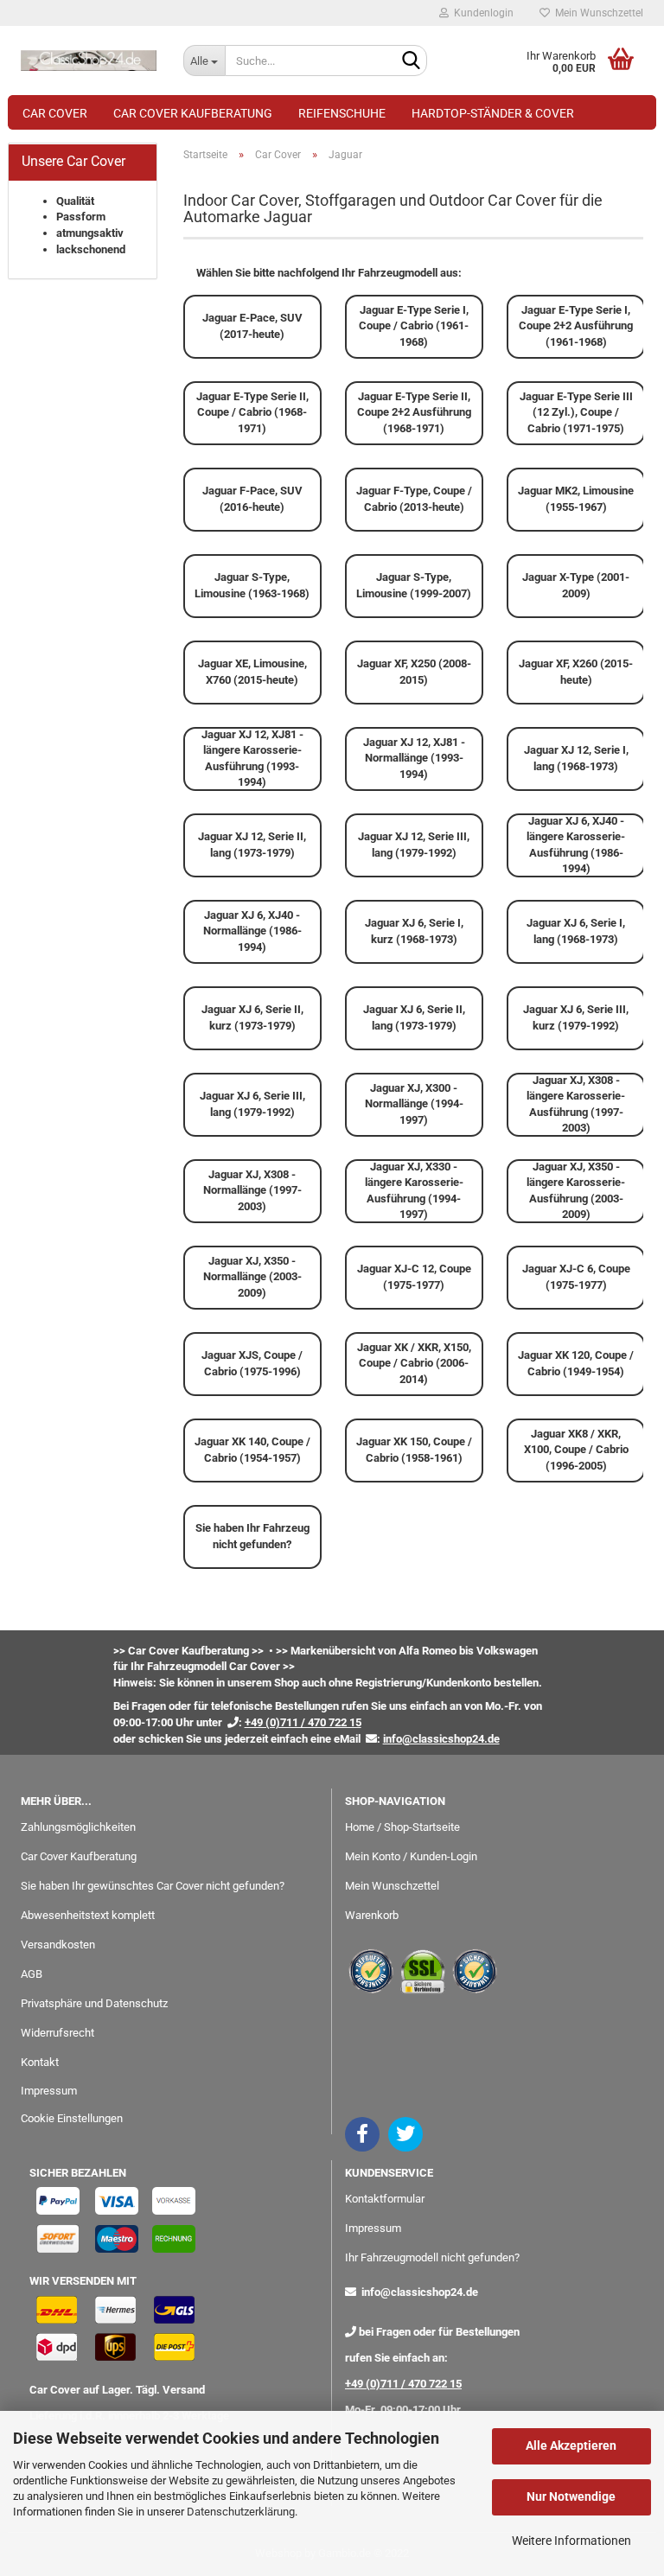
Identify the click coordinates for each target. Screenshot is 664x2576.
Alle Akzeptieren (571, 2445)
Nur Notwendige (571, 2496)
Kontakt (40, 2062)
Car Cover (55, 113)
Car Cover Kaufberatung (193, 113)
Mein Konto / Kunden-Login (411, 1856)
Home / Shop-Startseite (402, 1827)
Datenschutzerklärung (241, 2512)
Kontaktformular (385, 2199)
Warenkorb (372, 1915)
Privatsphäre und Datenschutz (94, 2003)
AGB (32, 1974)
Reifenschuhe (342, 113)
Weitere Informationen (571, 2541)
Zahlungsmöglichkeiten (78, 1827)
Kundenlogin (481, 13)
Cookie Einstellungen (72, 2118)
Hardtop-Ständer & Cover (493, 113)
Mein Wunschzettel (597, 13)
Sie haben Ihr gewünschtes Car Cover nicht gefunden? (153, 1886)
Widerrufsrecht (57, 2033)
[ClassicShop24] (89, 61)
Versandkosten (58, 1945)
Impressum (49, 2091)
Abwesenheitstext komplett (88, 1915)
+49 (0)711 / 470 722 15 (403, 2384)
